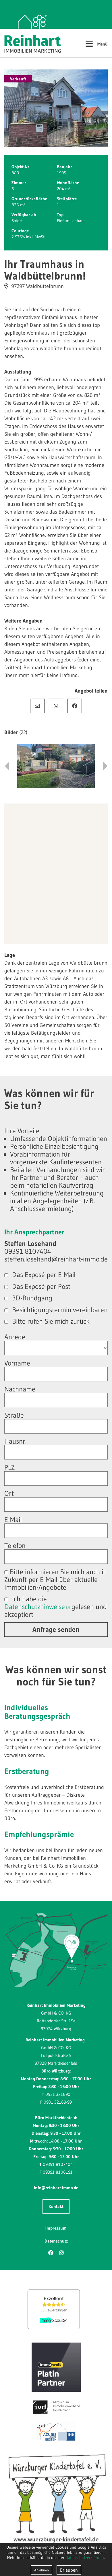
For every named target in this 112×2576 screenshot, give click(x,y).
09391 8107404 (58, 2164)
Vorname (17, 1363)
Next (105, 766)
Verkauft (18, 79)
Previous (7, 766)
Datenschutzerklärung (85, 2558)
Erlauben (69, 2570)
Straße (14, 1415)
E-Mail (37, 706)
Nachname (20, 1389)
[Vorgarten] (56, 766)
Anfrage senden (56, 1629)
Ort (9, 1493)
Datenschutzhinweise (35, 1607)
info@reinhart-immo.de (56, 2188)
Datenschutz (56, 2241)
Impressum (56, 2228)
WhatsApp (56, 706)
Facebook (75, 706)
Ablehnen (41, 2570)
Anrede (15, 1337)
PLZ (9, 1467)
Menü (96, 43)
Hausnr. (15, 1441)
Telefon (15, 1546)
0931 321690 (58, 2094)
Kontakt (56, 2206)
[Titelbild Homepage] (56, 108)
